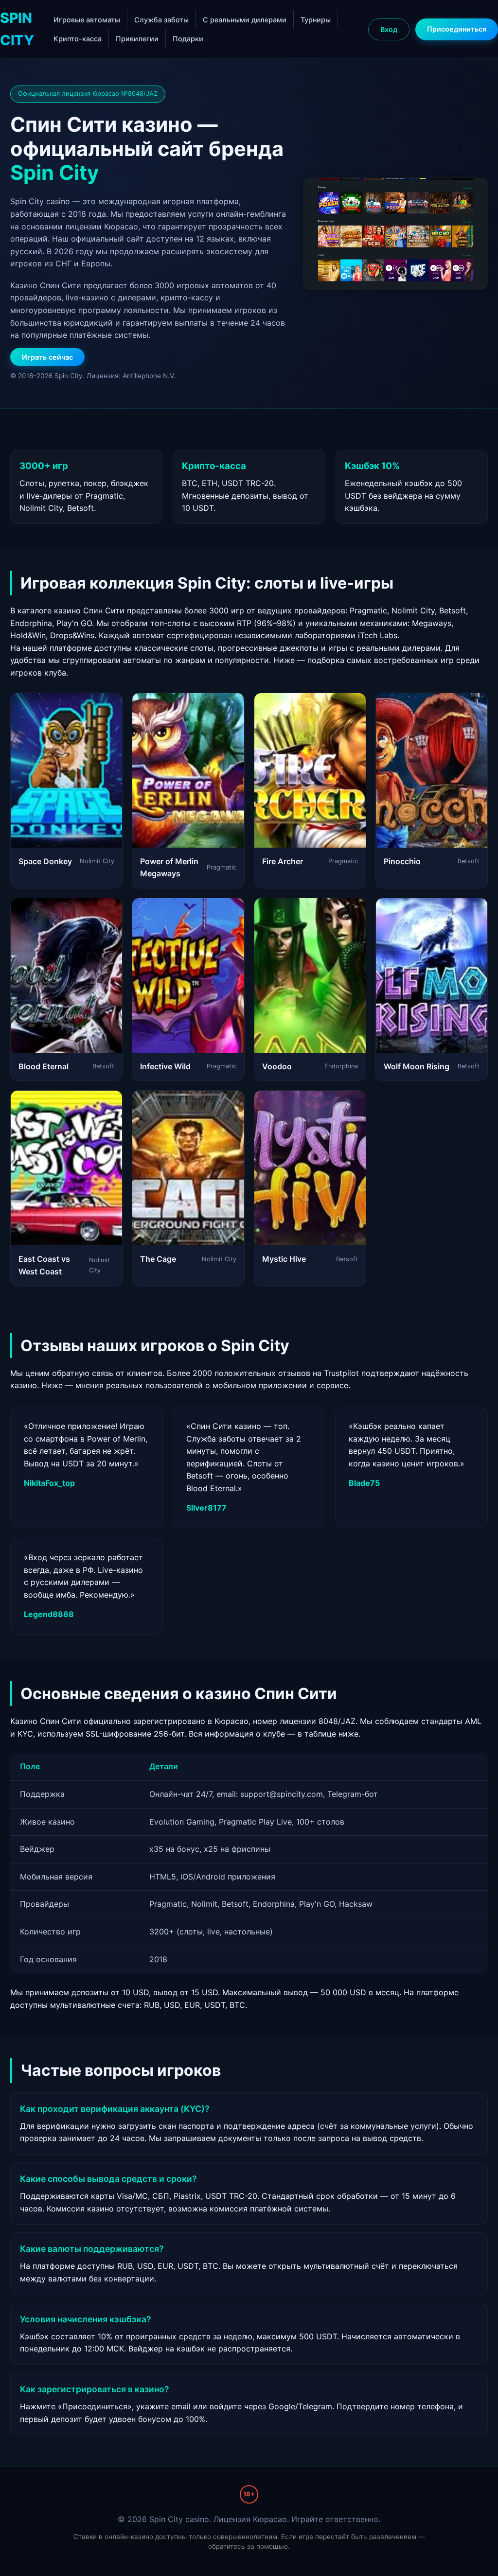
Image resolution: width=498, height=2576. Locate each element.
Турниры (316, 20)
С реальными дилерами (245, 20)
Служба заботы (161, 20)
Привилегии (137, 39)
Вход (389, 29)
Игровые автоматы (87, 20)
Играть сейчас (47, 357)
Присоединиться (457, 29)
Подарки (188, 39)
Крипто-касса (78, 39)
